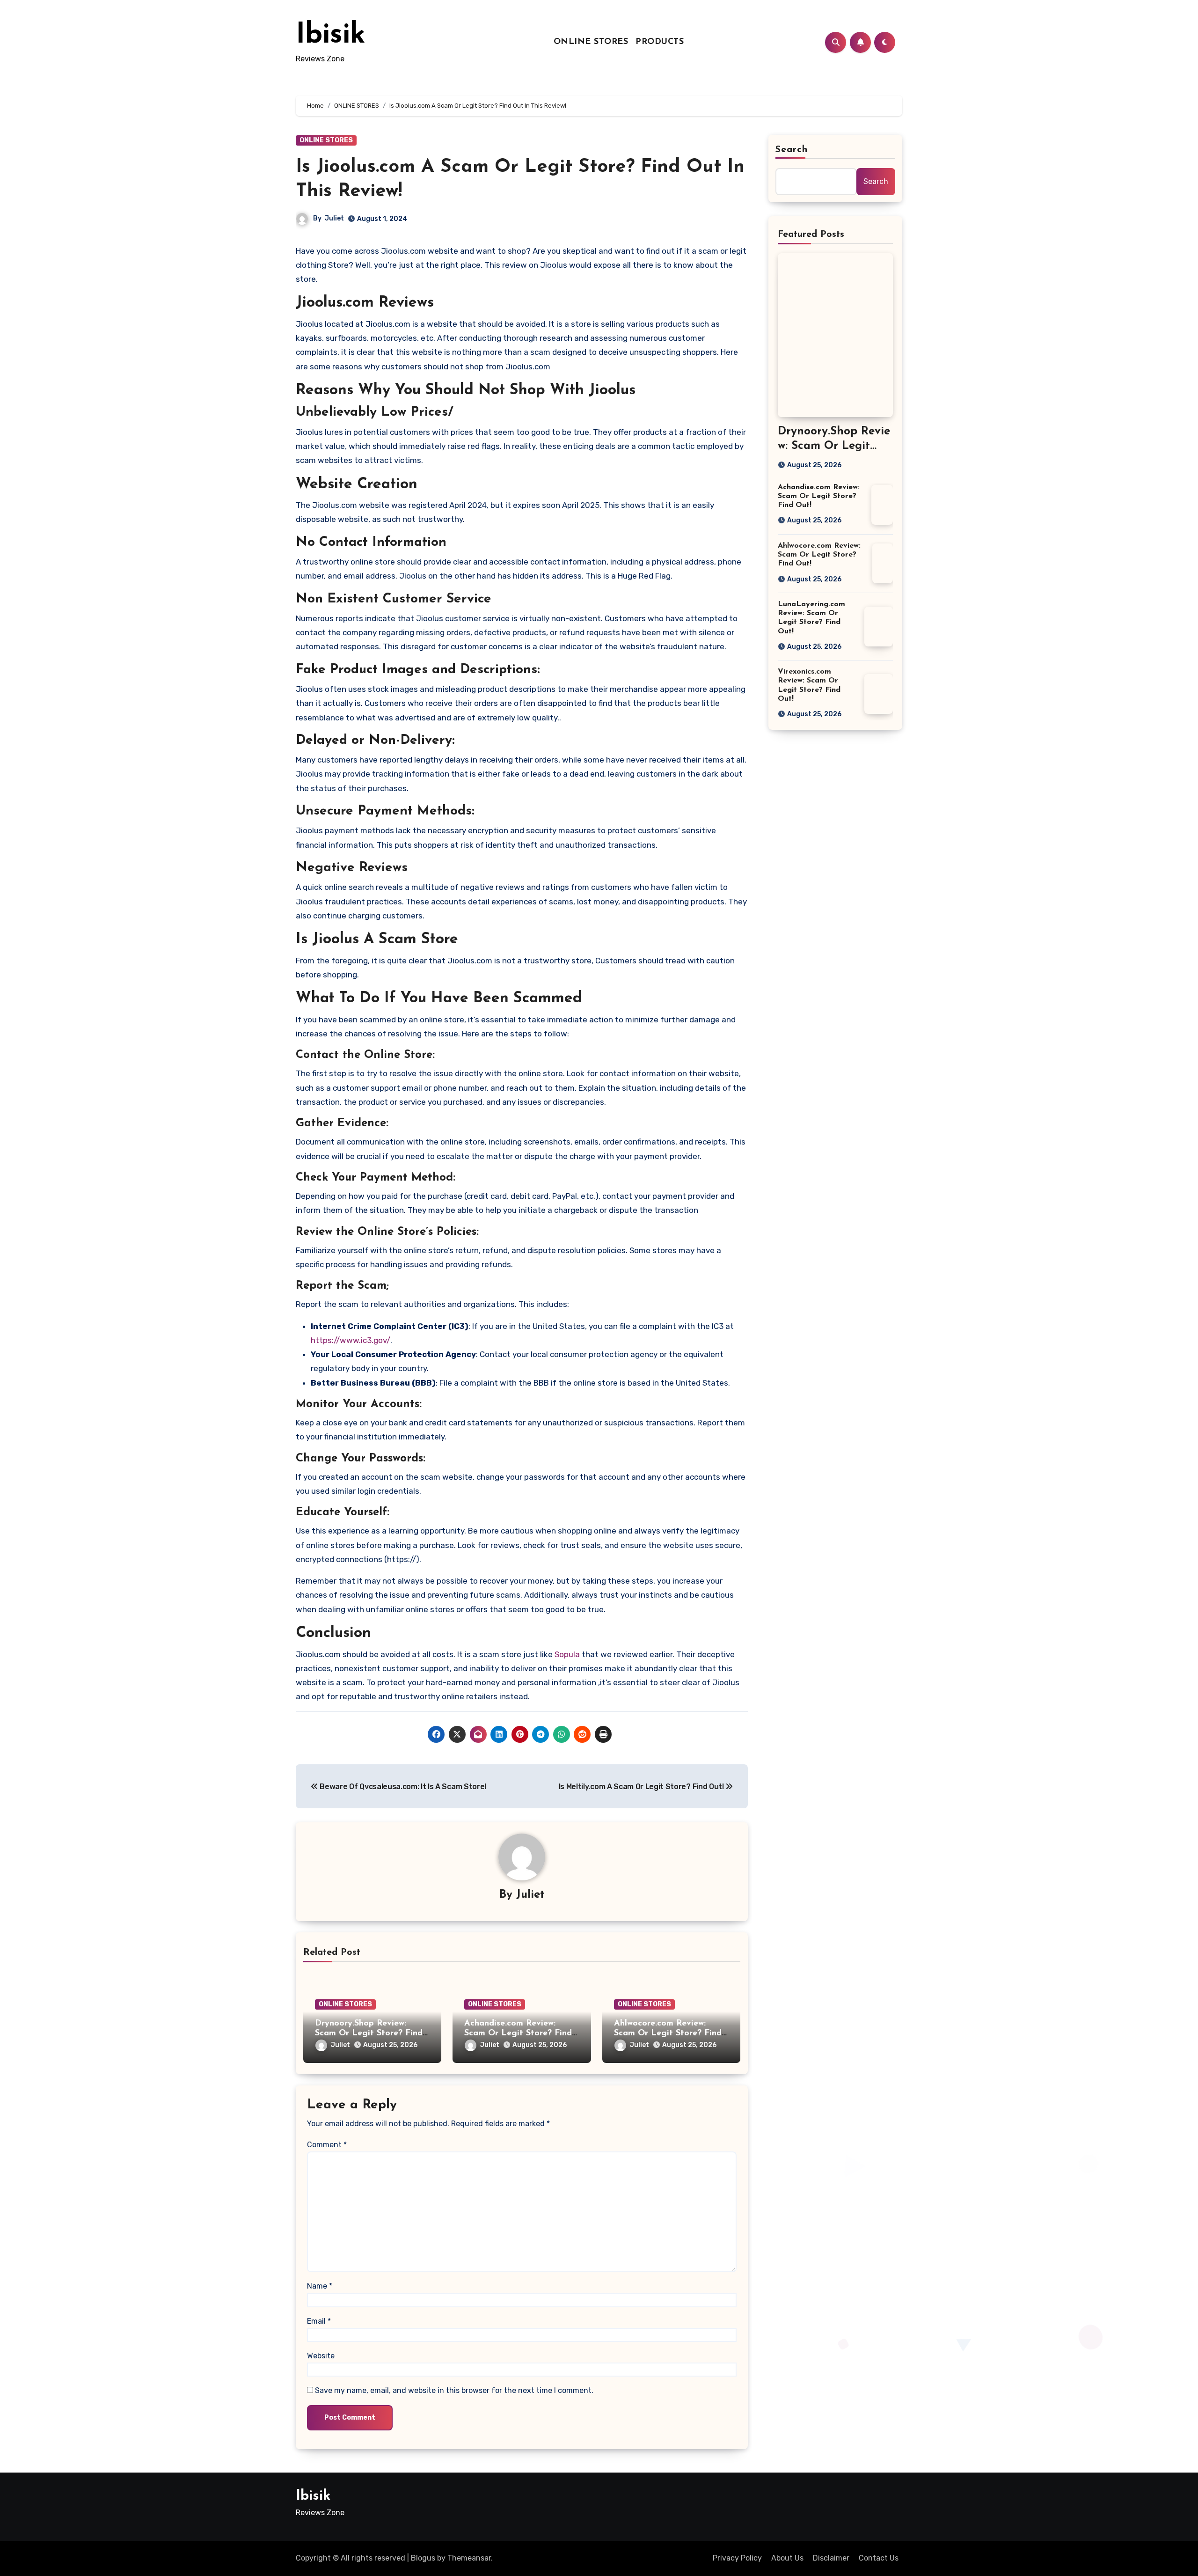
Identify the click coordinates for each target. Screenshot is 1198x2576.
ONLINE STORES (591, 42)
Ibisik (331, 36)
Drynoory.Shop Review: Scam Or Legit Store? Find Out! (369, 2034)
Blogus (423, 2558)
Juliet (334, 218)
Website (321, 2356)
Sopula (568, 1654)
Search (792, 150)
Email (319, 2321)
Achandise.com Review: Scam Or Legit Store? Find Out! (518, 2034)
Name (320, 2286)
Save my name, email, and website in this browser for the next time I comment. (454, 2390)
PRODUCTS (660, 42)
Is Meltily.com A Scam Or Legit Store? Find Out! (642, 1787)
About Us (787, 2558)
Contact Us (879, 2558)
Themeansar (469, 2558)
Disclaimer (831, 2558)
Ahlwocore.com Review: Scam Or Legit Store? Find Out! (668, 2034)
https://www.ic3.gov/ (351, 1340)
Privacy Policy (737, 2558)
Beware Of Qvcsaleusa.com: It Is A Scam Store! (402, 1787)
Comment (327, 2145)
